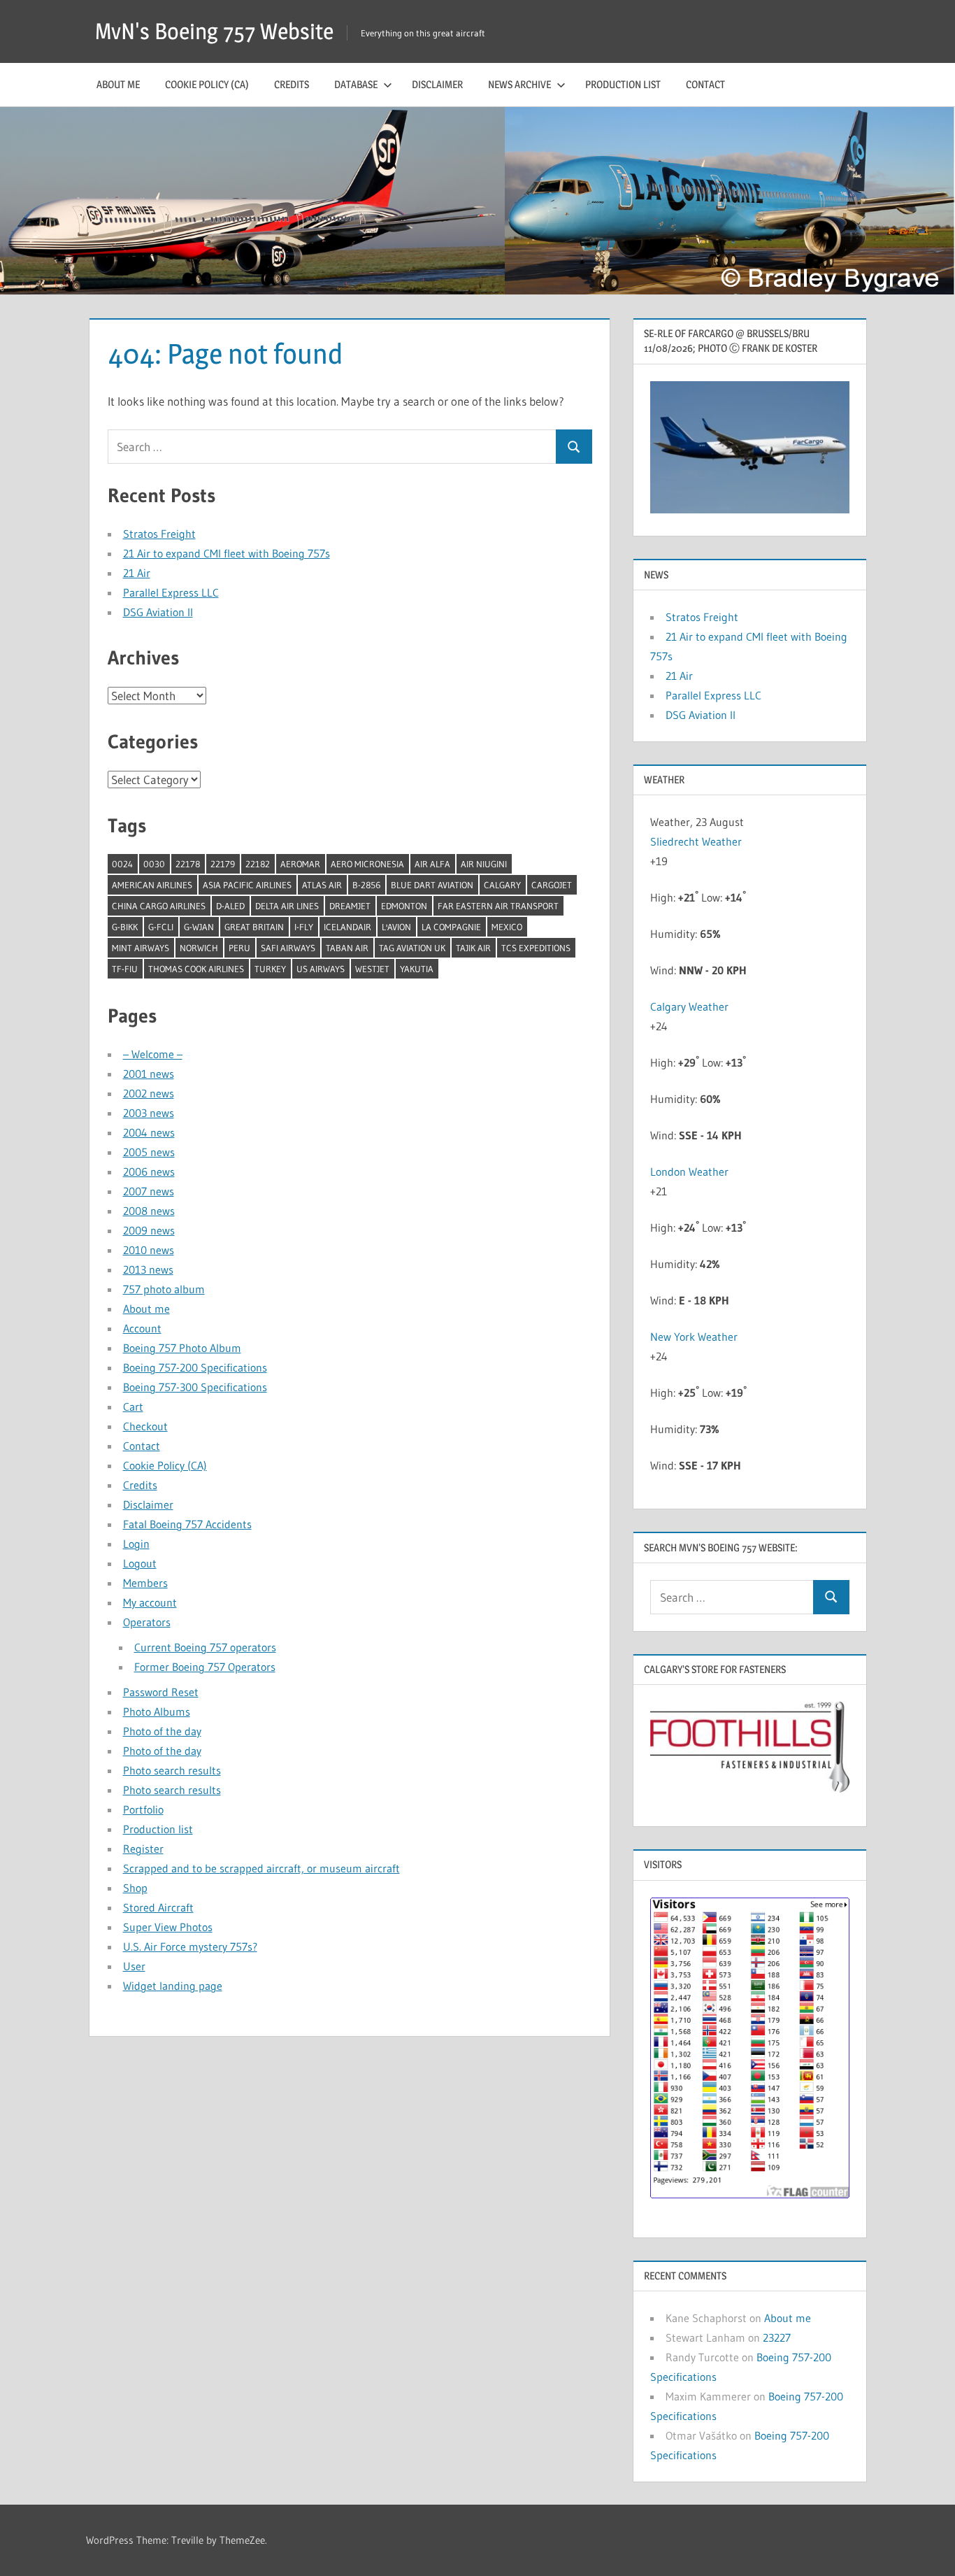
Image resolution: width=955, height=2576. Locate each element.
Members (145, 1583)
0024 (122, 864)
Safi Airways (288, 948)
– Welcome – (153, 1054)
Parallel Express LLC (171, 592)
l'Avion (396, 927)
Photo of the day (162, 1731)
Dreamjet (350, 906)
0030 (154, 864)
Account (142, 1328)
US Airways (321, 969)
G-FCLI (161, 927)
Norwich (199, 948)
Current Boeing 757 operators (205, 1647)
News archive (519, 84)
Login (136, 1544)
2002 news (149, 1093)
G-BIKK (125, 927)
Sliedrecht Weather (697, 841)
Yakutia (417, 969)
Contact (705, 84)
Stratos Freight (159, 534)
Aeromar (300, 864)
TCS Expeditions (536, 948)
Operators (147, 1622)
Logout (140, 1563)
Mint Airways (141, 948)
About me (118, 84)
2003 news (149, 1113)
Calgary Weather (689, 1006)
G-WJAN (199, 927)
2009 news (149, 1230)
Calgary (502, 885)
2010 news (149, 1250)
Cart (133, 1407)
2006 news (149, 1172)
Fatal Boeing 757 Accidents (187, 1524)
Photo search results (172, 1770)
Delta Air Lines (287, 906)
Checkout (145, 1426)
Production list (623, 84)
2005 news (149, 1152)
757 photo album (164, 1289)
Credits (292, 84)
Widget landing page (173, 1986)
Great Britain (254, 927)
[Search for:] (332, 447)
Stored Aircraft (158, 1907)
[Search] (574, 447)
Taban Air (347, 948)
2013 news (148, 1269)
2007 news (149, 1191)
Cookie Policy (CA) (207, 84)
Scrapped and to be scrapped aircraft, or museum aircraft (261, 1868)
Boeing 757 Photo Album (182, 1348)
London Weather (689, 1172)
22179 (223, 864)
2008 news (149, 1211)
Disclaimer (437, 84)
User (134, 1966)
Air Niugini (484, 864)
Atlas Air (322, 885)
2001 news (149, 1074)
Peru (239, 948)
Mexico (507, 927)
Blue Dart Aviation (432, 885)
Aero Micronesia (367, 864)
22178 (188, 864)
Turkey (270, 969)
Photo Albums (157, 1712)
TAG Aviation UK (412, 948)
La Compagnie (451, 927)
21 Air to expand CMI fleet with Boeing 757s (227, 553)
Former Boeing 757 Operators (205, 1667)
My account (150, 1602)
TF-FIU (125, 969)
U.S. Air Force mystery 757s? (190, 1947)
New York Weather (694, 1337)
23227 (777, 2337)
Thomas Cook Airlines (196, 969)
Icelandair (347, 927)
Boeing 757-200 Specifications (195, 1367)
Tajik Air (473, 948)
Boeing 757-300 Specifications (195, 1387)
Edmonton (404, 906)
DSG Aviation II (158, 612)
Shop (135, 1888)
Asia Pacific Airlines (247, 885)
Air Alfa (432, 864)
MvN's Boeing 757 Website (214, 31)
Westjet (372, 969)
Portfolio (143, 1809)
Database (356, 84)
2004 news (149, 1132)
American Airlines (152, 885)
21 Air (137, 573)
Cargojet (552, 885)
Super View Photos (168, 1927)
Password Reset (161, 1692)
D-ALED (230, 906)
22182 (258, 864)
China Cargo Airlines (159, 906)
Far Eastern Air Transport (498, 906)
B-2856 (366, 885)
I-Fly (304, 927)
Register (143, 1849)
